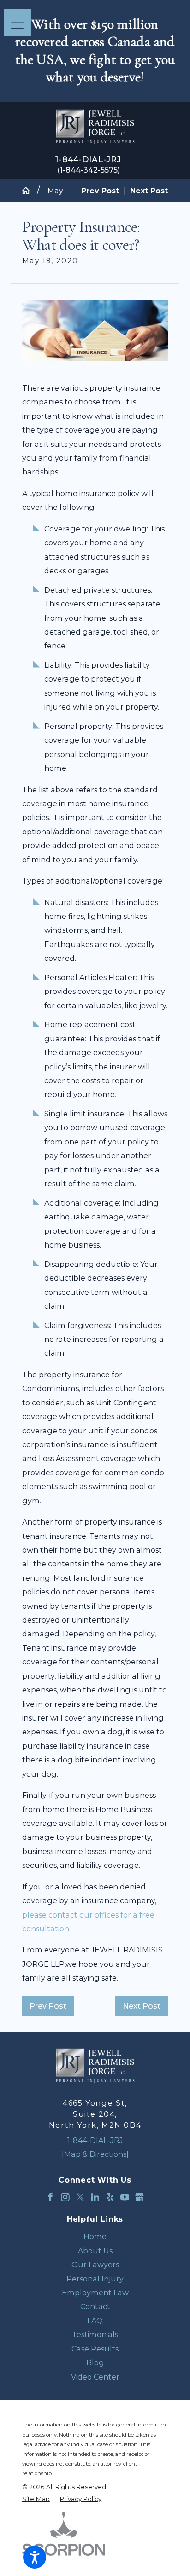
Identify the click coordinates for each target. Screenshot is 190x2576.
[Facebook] (50, 2197)
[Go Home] (30, 191)
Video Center (95, 2377)
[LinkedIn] (95, 2197)
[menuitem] (95, 2236)
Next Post (142, 2006)
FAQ (95, 2321)
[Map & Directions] (95, 2154)
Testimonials (95, 2334)
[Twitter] (80, 2197)
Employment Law (95, 2293)
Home (95, 2236)
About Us (95, 2251)
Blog (95, 2362)
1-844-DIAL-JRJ (88, 159)
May (55, 191)
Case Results (95, 2349)
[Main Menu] (17, 23)
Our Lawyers (95, 2264)
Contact (95, 2306)
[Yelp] (110, 2197)
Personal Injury (95, 2279)
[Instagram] (65, 2197)
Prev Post (48, 2006)
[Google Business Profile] (140, 2197)
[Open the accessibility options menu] (35, 2557)
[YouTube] (125, 2197)
